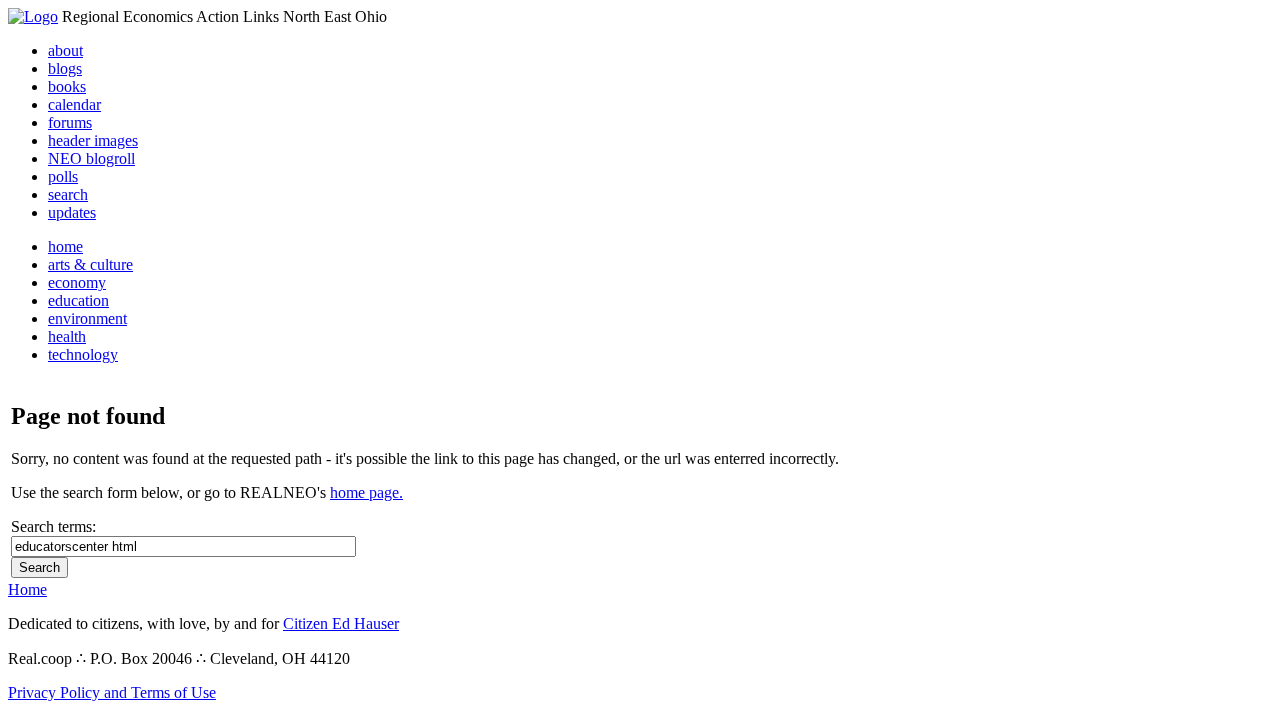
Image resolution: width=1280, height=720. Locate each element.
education (78, 300)
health (67, 336)
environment (87, 318)
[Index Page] (33, 16)
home (65, 246)
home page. (366, 492)
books (67, 86)
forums (70, 122)
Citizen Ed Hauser (341, 623)
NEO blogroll (91, 158)
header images (93, 140)
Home (27, 589)
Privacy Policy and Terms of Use (112, 692)
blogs (65, 68)
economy (77, 282)
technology (83, 354)
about (65, 50)
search (68, 194)
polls (63, 176)
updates (72, 212)
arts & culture (90, 264)
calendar (74, 104)
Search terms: (53, 526)
